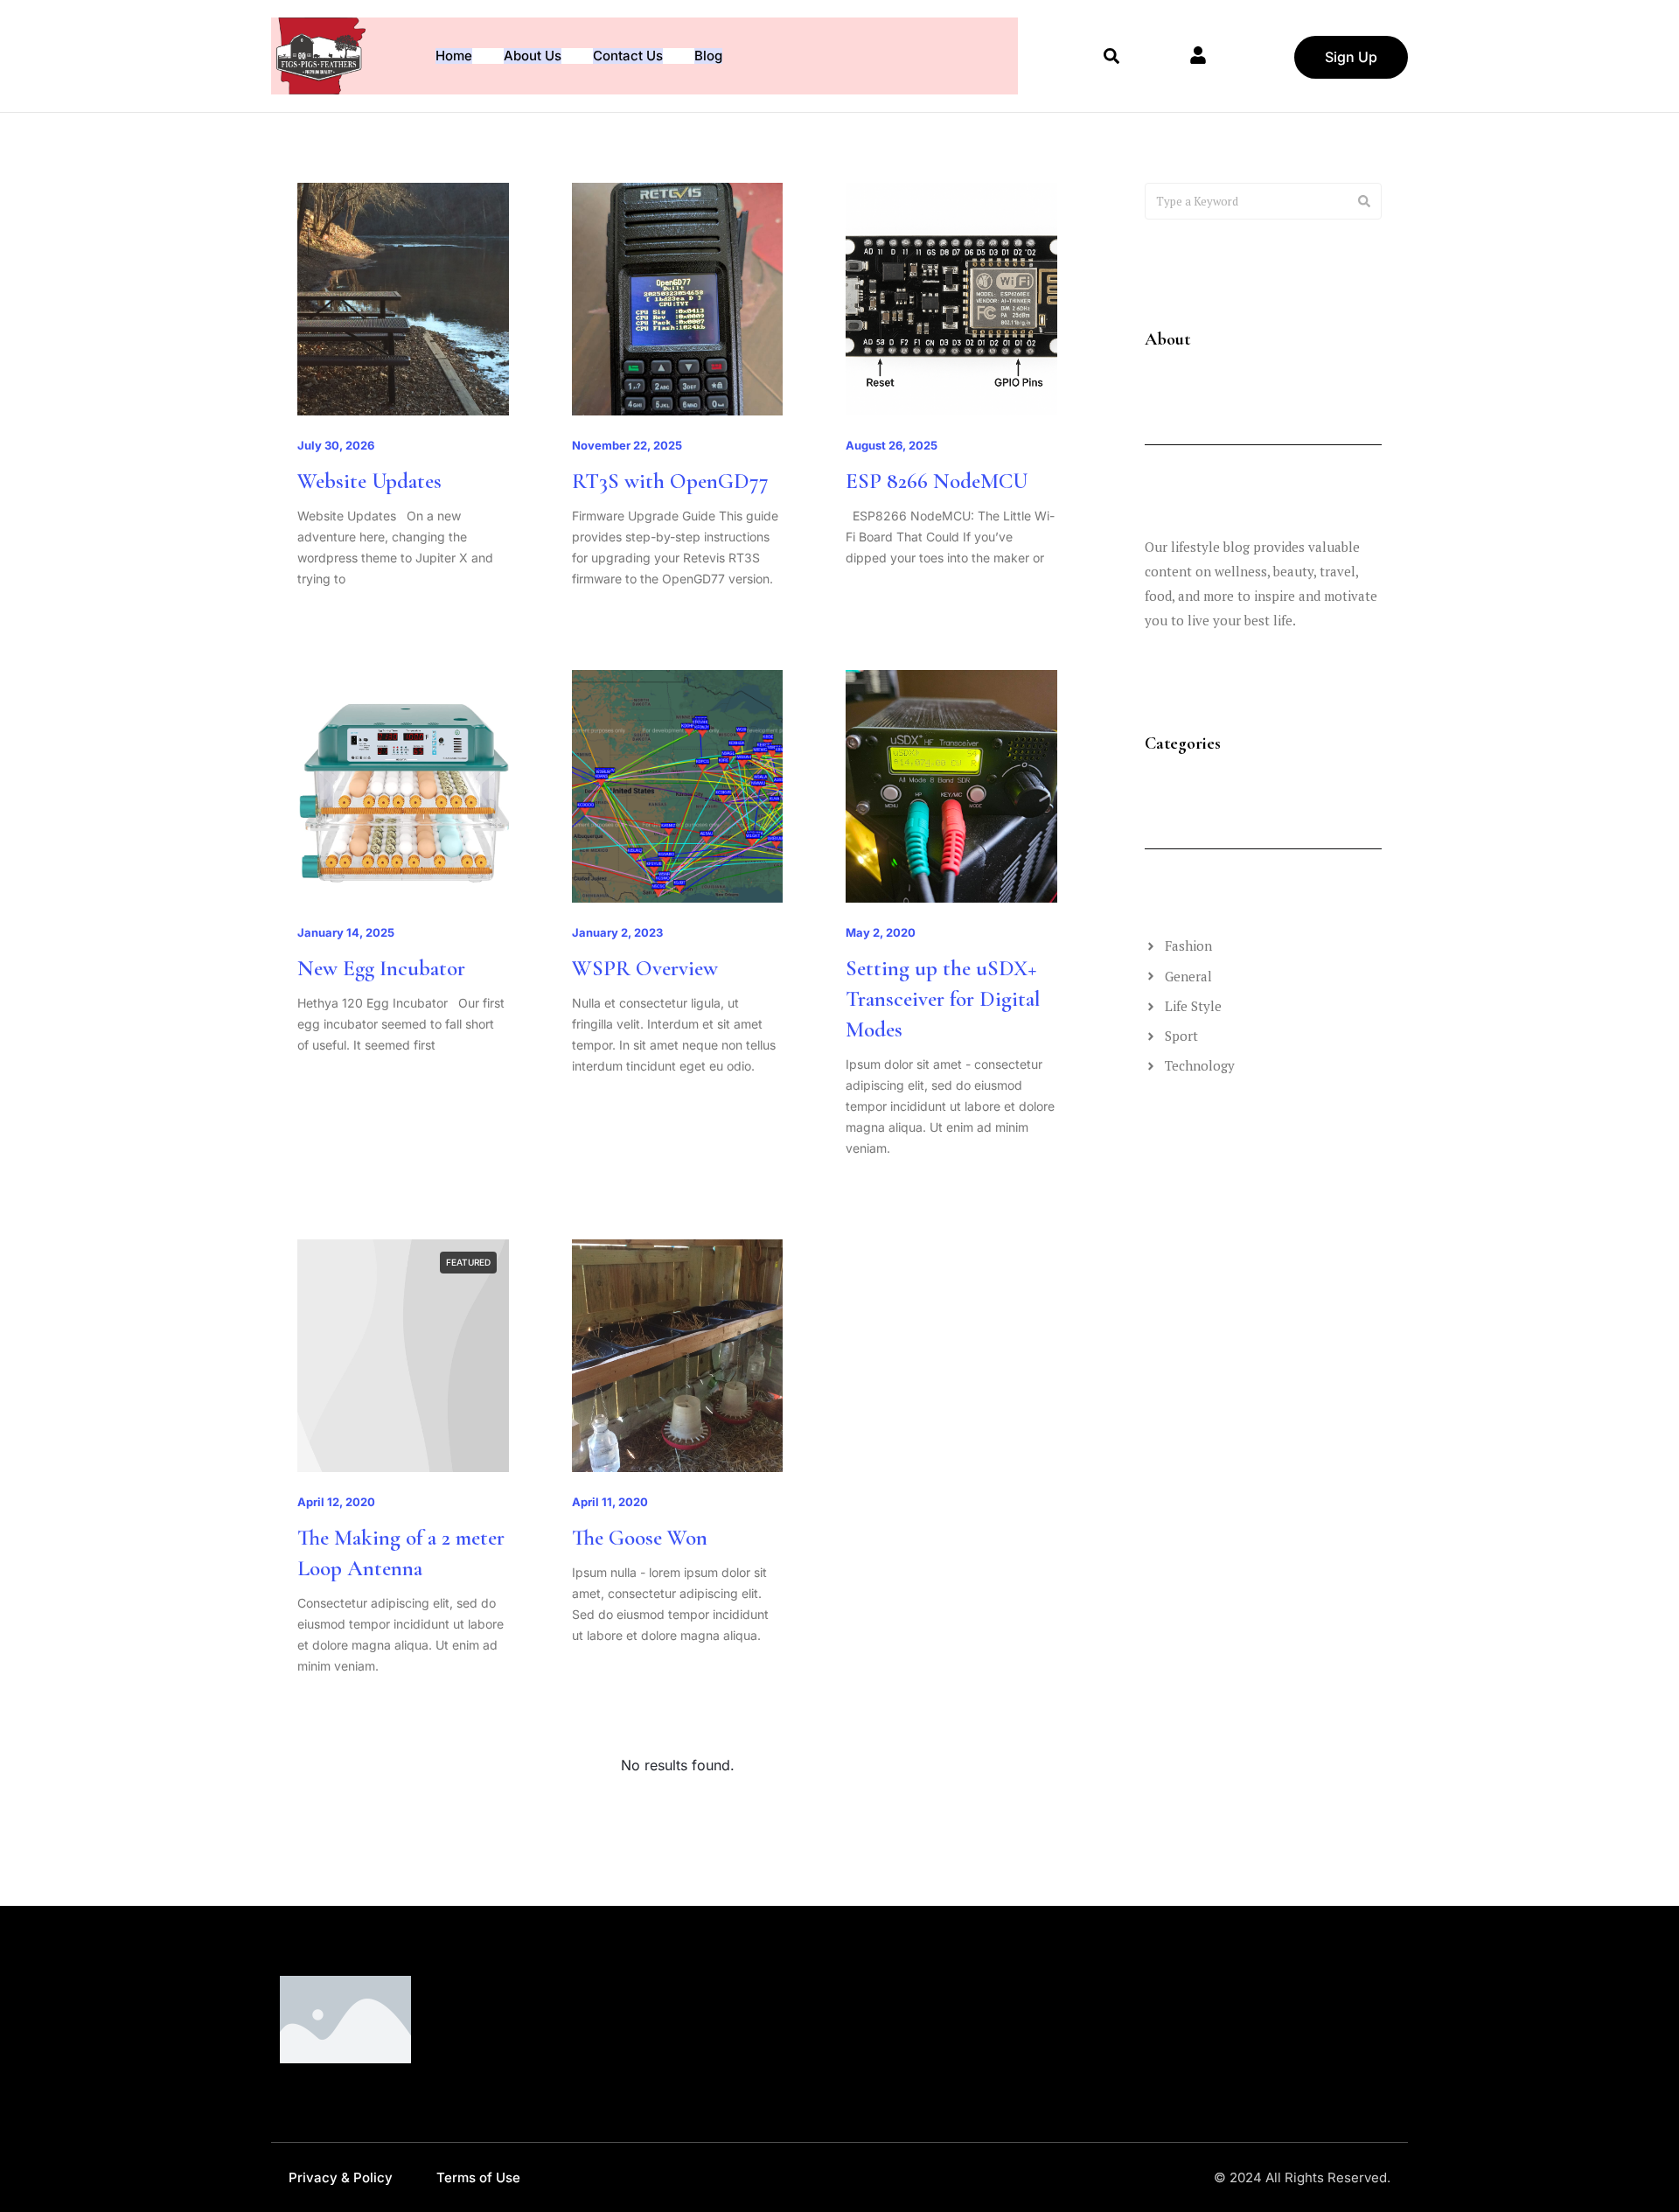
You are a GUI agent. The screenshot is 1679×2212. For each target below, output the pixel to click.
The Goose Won (640, 1538)
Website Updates (369, 481)
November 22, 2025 (627, 445)
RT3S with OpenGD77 (670, 481)
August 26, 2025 (892, 445)
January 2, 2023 (617, 932)
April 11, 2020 (610, 1502)
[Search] (1364, 201)
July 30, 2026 (336, 445)
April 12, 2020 (336, 1502)
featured (468, 1262)
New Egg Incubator (381, 968)
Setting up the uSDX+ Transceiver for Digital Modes (943, 999)
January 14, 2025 (346, 932)
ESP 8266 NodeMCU (937, 481)
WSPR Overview (645, 968)
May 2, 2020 (881, 932)
